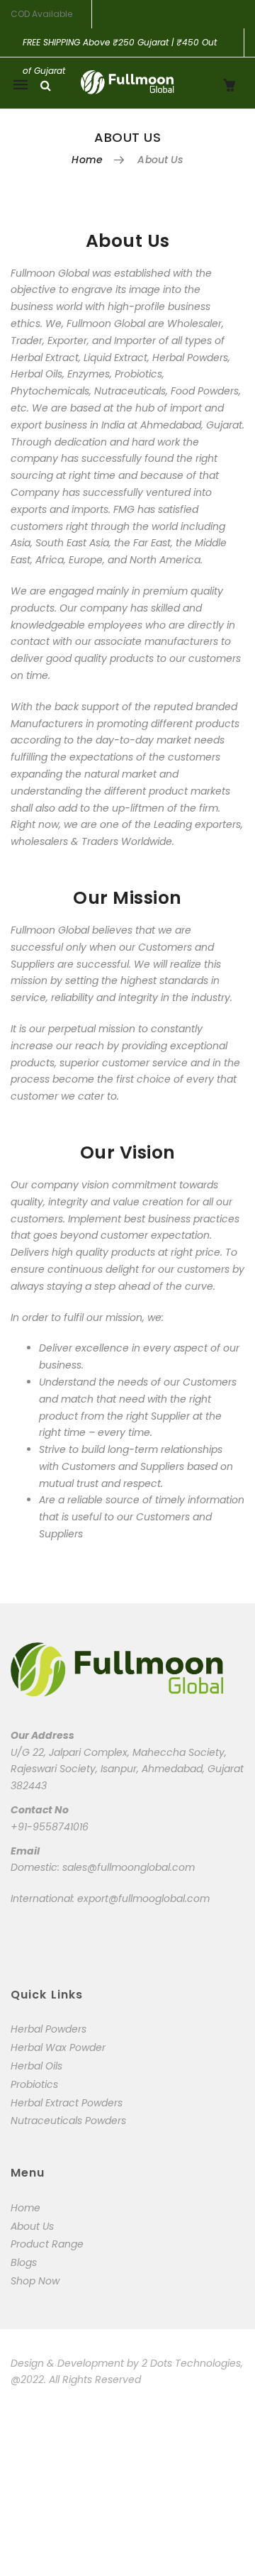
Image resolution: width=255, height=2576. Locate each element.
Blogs (24, 2262)
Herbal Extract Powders (67, 2103)
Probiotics (34, 2084)
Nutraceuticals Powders (68, 2121)
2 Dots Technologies (191, 2363)
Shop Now (35, 2281)
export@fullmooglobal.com (143, 1898)
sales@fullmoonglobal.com (129, 1867)
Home (87, 160)
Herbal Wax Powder (58, 2047)
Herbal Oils (36, 2066)
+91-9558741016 (50, 1827)
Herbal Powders (49, 2029)
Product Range (47, 2244)
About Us (32, 2226)
